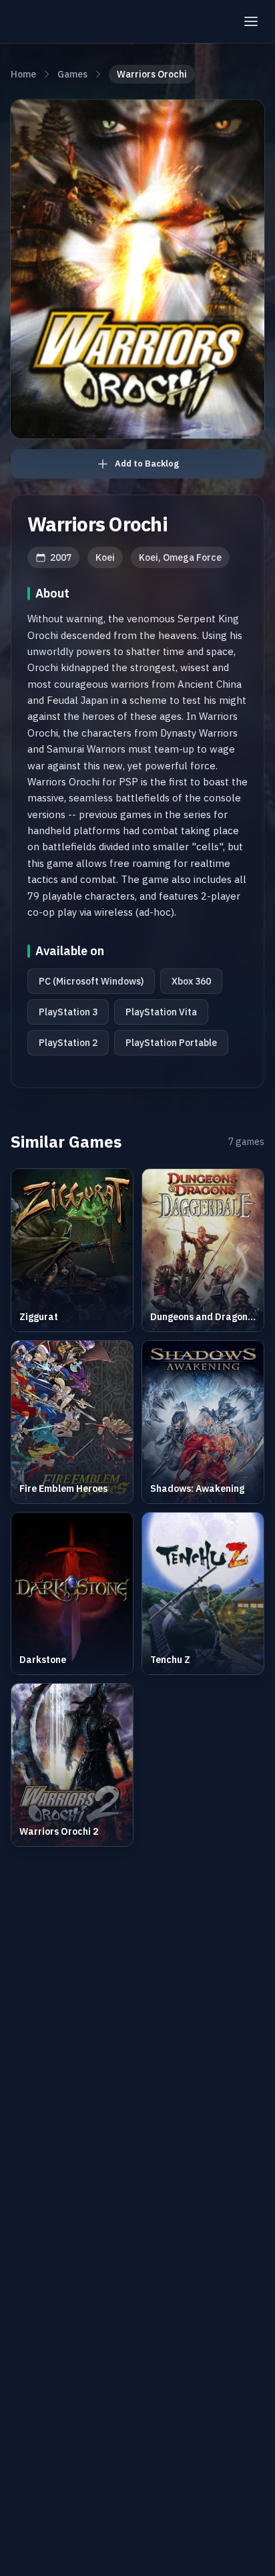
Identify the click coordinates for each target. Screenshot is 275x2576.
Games (72, 74)
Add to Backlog (147, 464)
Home (23, 74)
